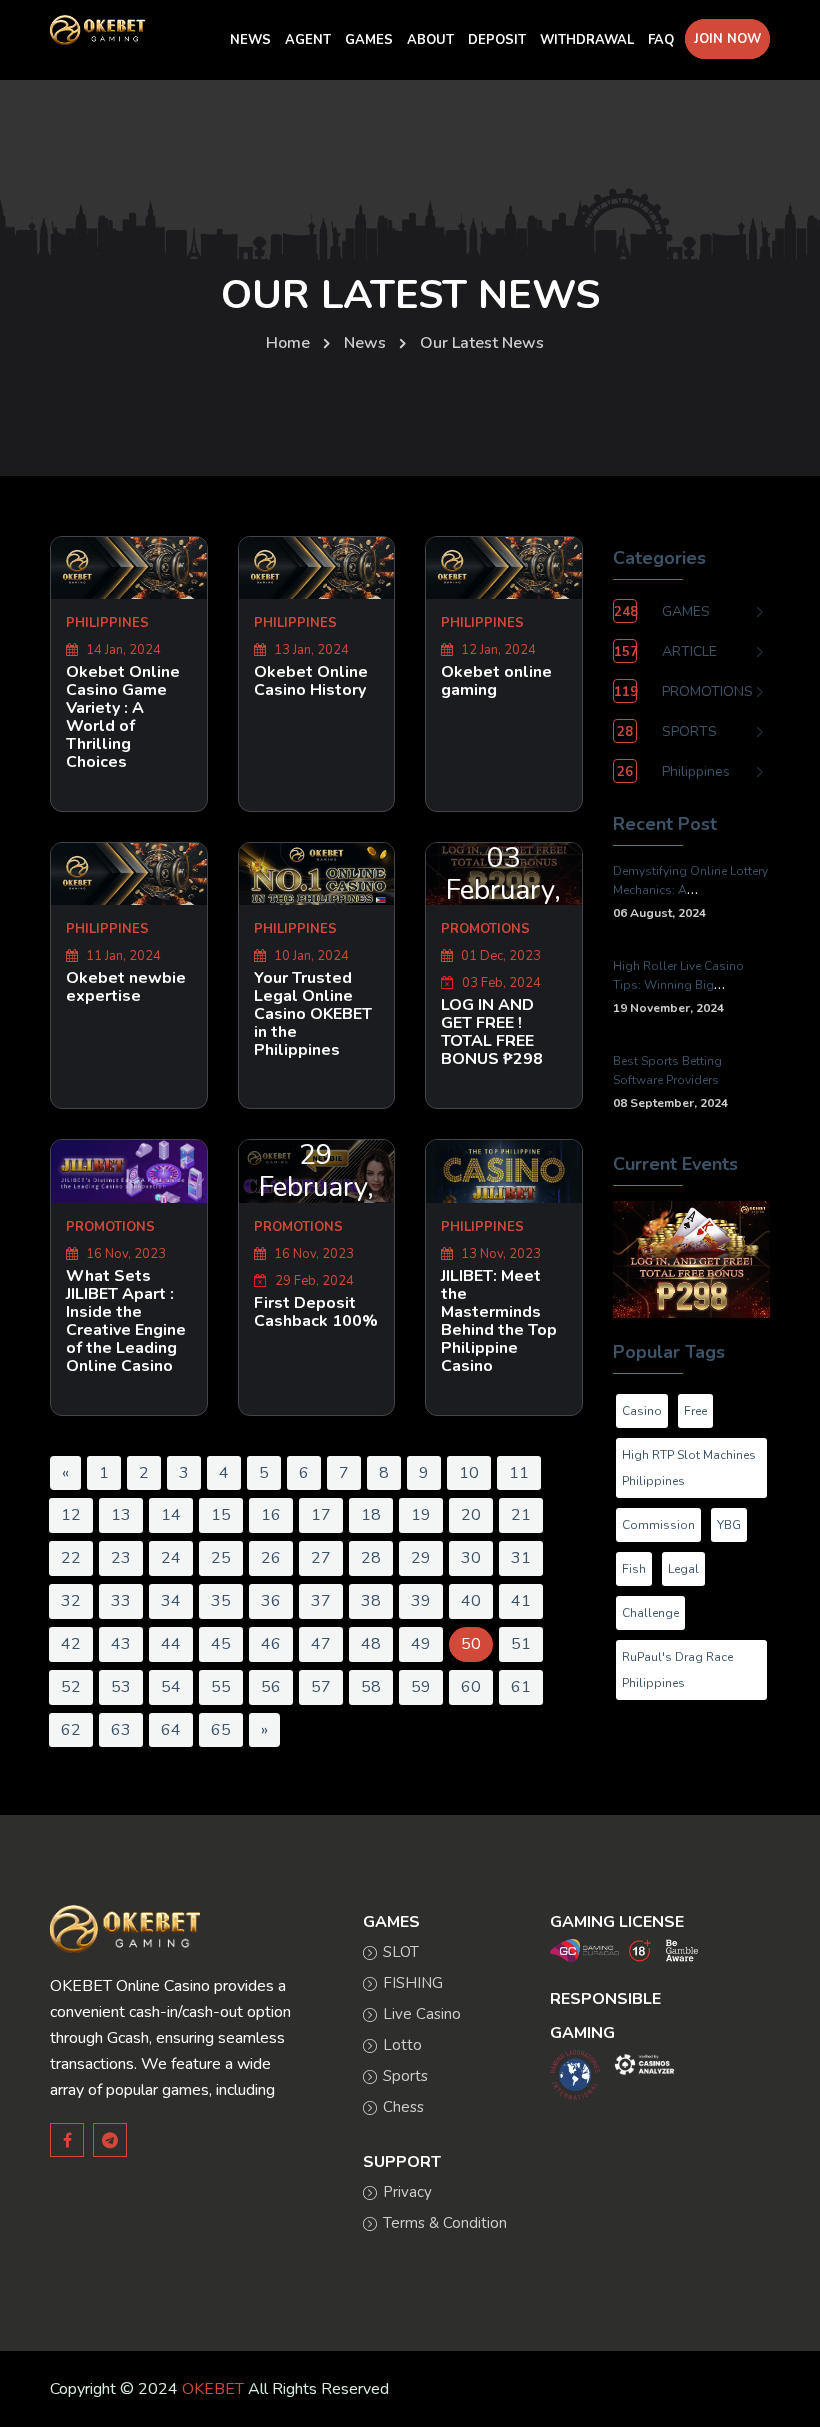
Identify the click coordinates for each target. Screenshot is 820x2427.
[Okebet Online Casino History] (317, 568)
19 (421, 1515)
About (430, 40)
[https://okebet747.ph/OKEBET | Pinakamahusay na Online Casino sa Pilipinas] (125, 1928)
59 (421, 1687)
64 (171, 1730)
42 (71, 1644)
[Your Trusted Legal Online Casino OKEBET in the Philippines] (317, 874)
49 (421, 1644)
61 (521, 1687)
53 (121, 1687)
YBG (729, 1525)
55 (221, 1687)
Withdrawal (587, 40)
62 (71, 1730)
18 (371, 1515)
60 (471, 1687)
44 (171, 1644)
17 (321, 1515)
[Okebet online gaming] (504, 568)
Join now (727, 39)
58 (371, 1687)
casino (642, 1411)
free (695, 1411)
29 (421, 1558)
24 (171, 1558)
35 (221, 1601)
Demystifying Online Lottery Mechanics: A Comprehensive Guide (690, 890)
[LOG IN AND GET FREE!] (691, 1258)
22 (71, 1558)
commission (658, 1525)
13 (121, 1515)
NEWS (250, 40)
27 (321, 1558)
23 (121, 1558)
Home (288, 343)
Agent (308, 40)
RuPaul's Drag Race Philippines (677, 1670)
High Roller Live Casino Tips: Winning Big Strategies (678, 985)
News (365, 343)
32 (71, 1601)
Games (369, 40)
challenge (650, 1613)
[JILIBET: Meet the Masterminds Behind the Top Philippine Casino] (504, 1171)
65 (221, 1730)
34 (171, 1601)
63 (121, 1730)
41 (521, 1601)
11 (519, 1473)
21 (521, 1515)
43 (121, 1644)
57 (321, 1687)
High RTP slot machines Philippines (689, 1468)
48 (371, 1644)
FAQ (661, 40)
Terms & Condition (445, 2223)
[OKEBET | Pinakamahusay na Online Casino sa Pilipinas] (97, 30)
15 (221, 1515)
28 (371, 1558)
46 (271, 1644)
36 (271, 1601)
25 (221, 1558)
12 (71, 1515)
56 (271, 1687)
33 (121, 1601)
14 (171, 1515)
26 (271, 1558)
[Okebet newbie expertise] (129, 874)
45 (221, 1644)
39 (421, 1601)
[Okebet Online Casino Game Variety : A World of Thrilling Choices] (129, 568)
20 (471, 1515)
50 (471, 1644)
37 (321, 1601)
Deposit (497, 40)
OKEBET (213, 2389)
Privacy (407, 2192)
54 (171, 1687)
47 (321, 1644)
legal (683, 1569)
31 (521, 1558)
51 (521, 1644)
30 (471, 1558)
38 (371, 1601)
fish (634, 1569)
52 (71, 1687)
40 (471, 1601)
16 (271, 1515)
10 (469, 1473)
